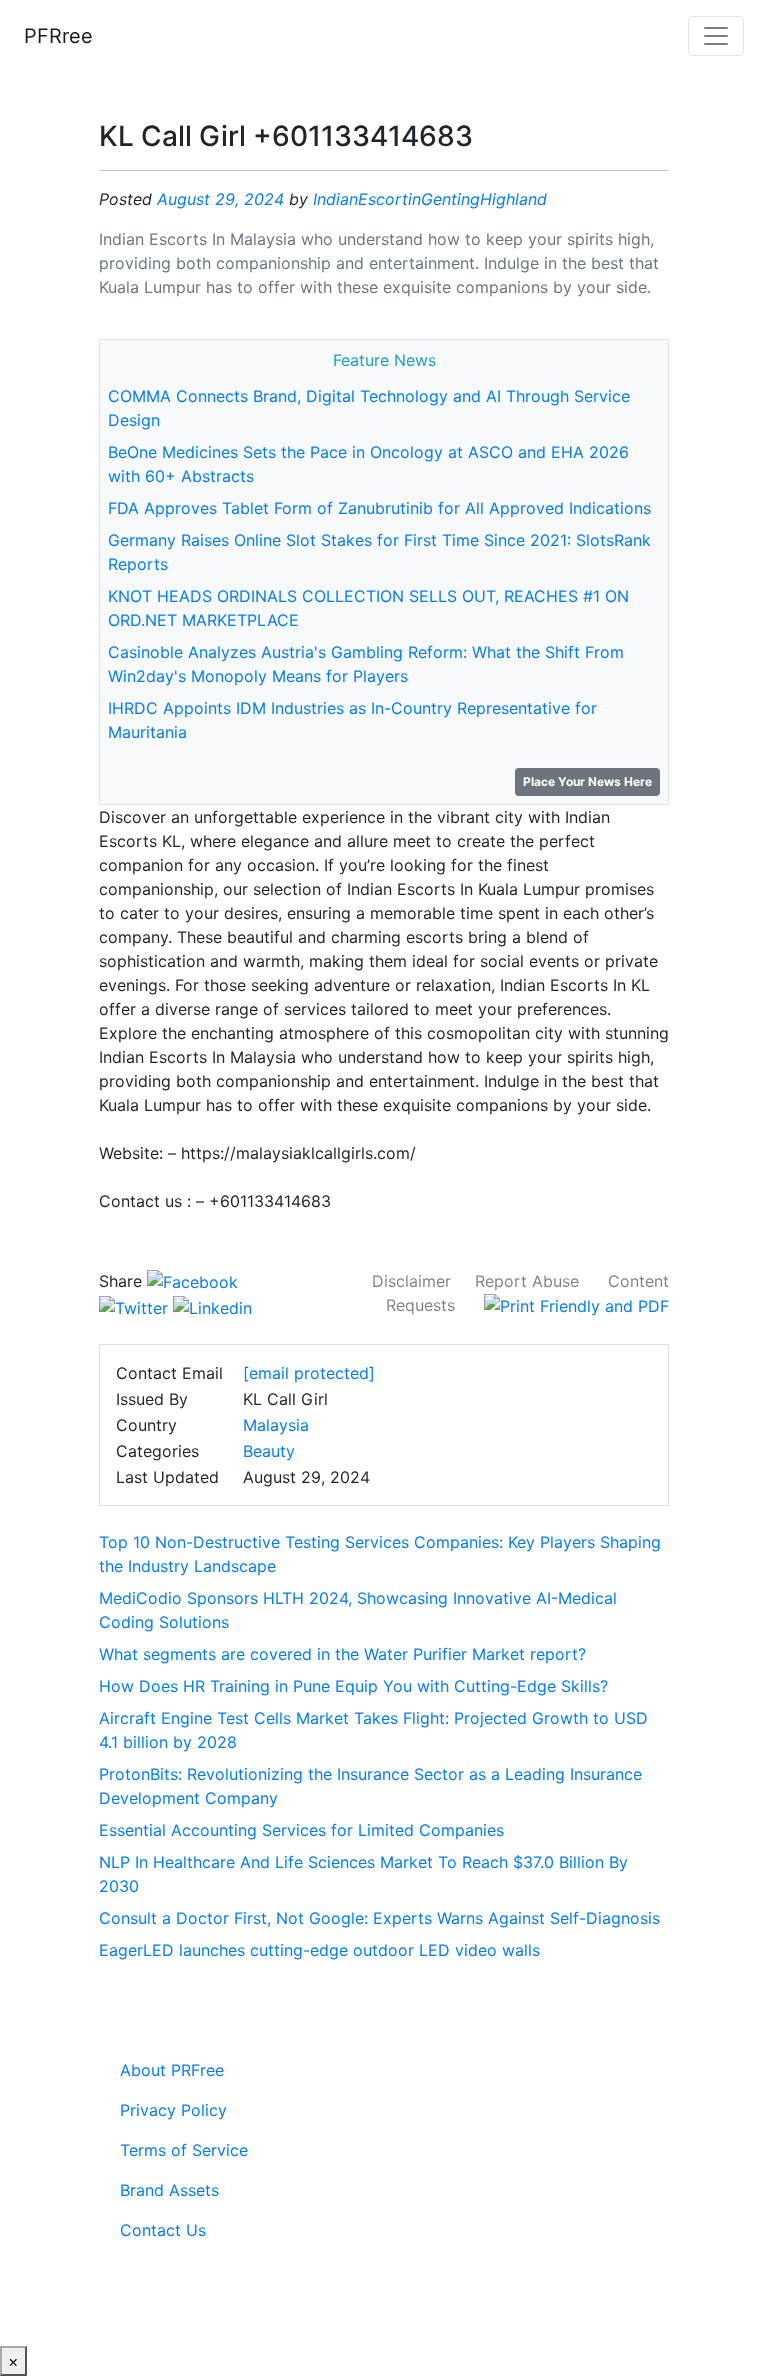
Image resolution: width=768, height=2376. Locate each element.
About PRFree (172, 2070)
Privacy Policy (173, 2110)
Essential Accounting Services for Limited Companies (301, 1830)
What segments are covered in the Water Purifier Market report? (342, 1654)
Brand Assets (169, 2190)
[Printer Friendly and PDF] (576, 1305)
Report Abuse (527, 1281)
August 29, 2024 (220, 199)
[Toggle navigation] (716, 36)
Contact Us (163, 2230)
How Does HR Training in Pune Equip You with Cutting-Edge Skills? (353, 1686)
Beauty (269, 1451)
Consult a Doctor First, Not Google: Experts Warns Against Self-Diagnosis (379, 1918)
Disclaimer (411, 1281)
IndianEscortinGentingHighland (430, 199)
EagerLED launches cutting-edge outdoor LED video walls (319, 1950)
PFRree (58, 36)
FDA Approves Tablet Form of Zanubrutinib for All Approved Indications (379, 508)
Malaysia (276, 1425)
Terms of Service (184, 2150)
